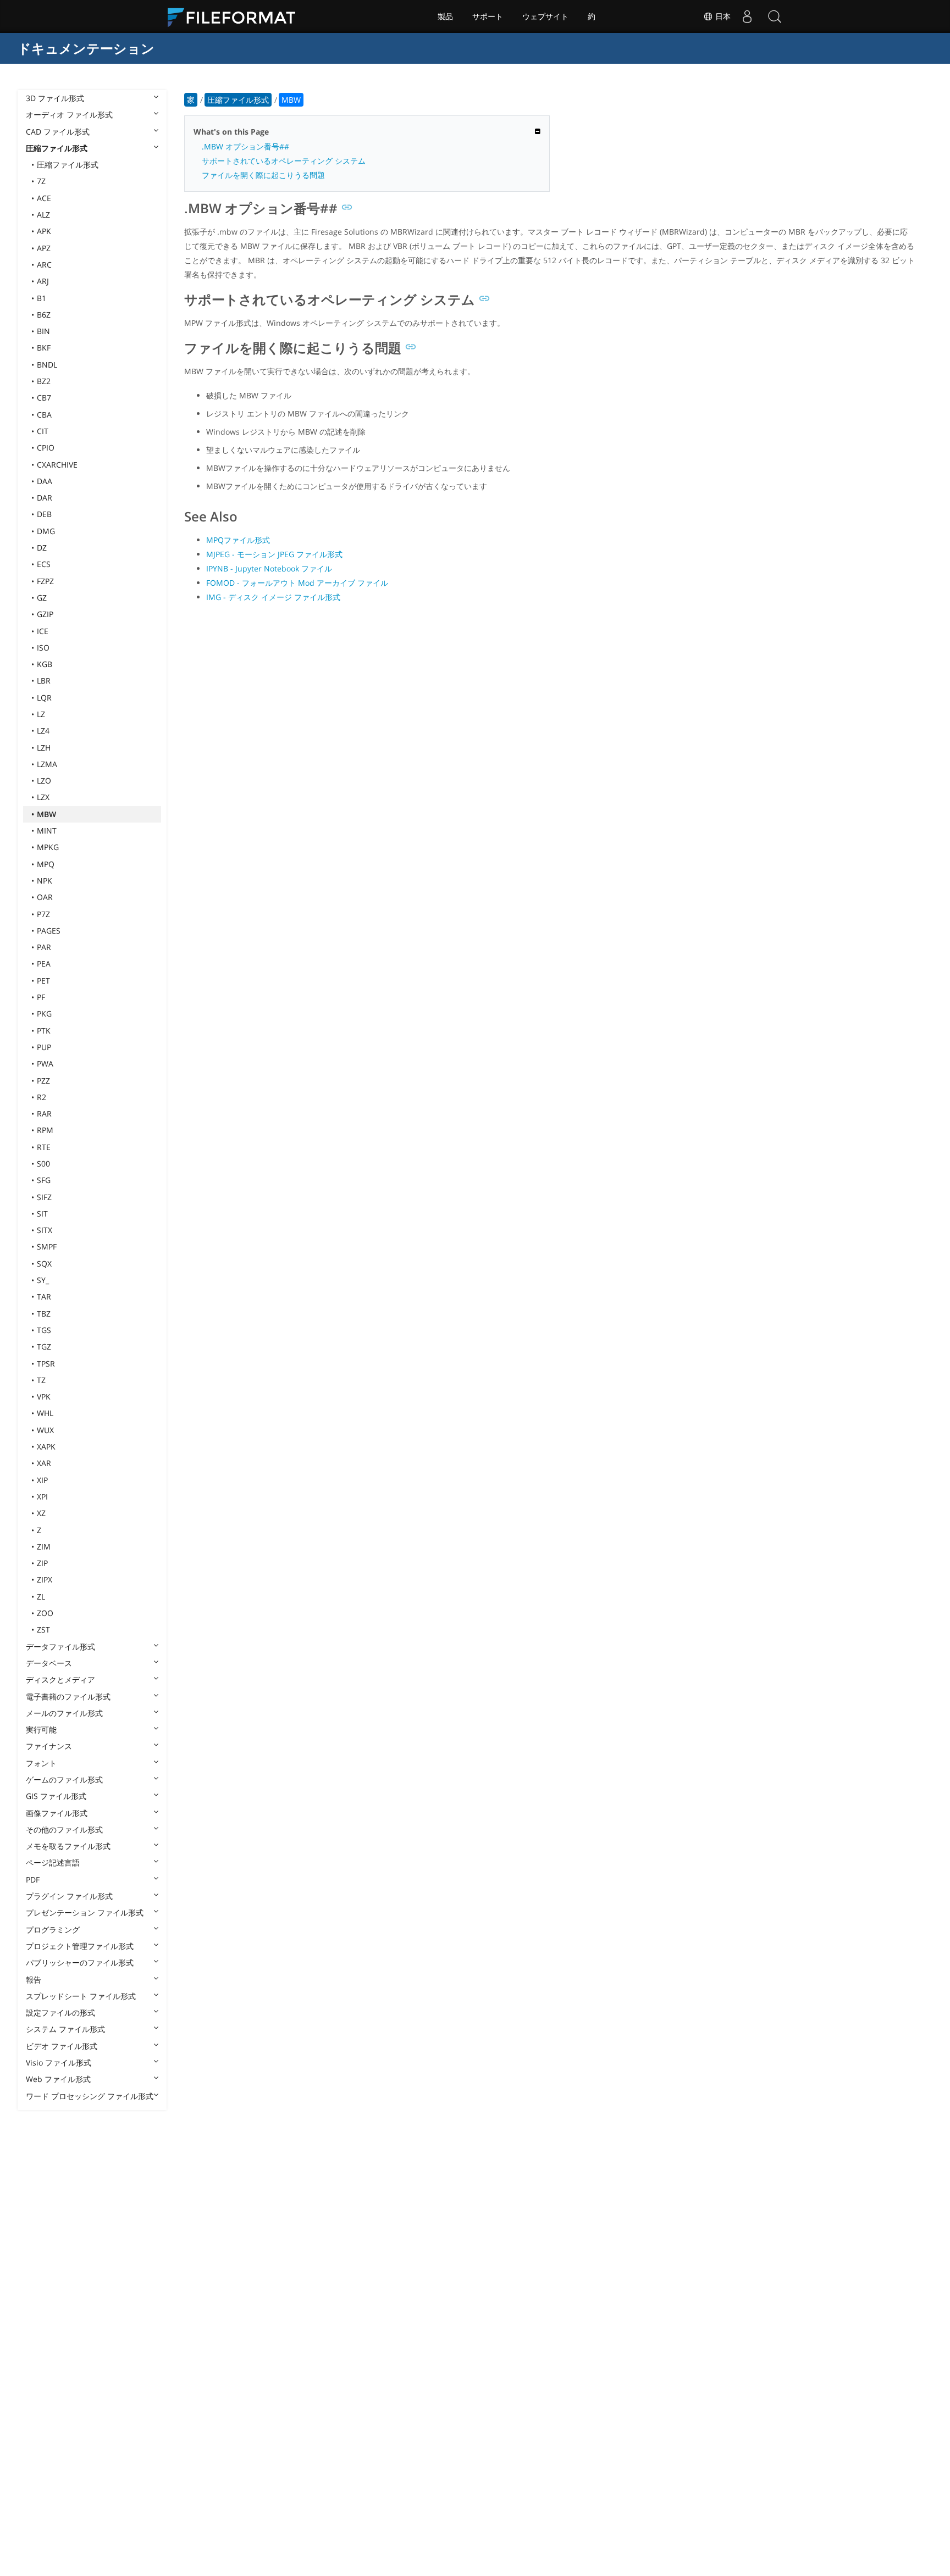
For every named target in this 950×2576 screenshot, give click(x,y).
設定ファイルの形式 (60, 2012)
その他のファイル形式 (64, 1830)
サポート (488, 16)
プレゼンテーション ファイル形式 (85, 1912)
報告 (34, 1980)
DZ (42, 548)
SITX (45, 1230)
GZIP (45, 614)
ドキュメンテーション (86, 48)
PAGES (49, 931)
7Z (41, 181)
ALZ (43, 215)
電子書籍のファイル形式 (68, 1697)
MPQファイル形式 (238, 540)
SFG (44, 1180)
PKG (44, 1014)
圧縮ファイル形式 (57, 148)
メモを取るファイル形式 (68, 1846)
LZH (44, 748)
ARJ (43, 281)
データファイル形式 (60, 1647)
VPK (44, 1397)
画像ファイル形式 (57, 1813)
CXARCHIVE (57, 465)
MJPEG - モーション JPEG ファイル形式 (274, 554)
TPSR (46, 1364)
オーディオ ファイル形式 (69, 115)
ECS (44, 564)
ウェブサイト (545, 16)
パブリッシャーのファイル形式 (80, 1962)
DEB (44, 514)
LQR (44, 698)
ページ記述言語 (53, 1862)
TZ (41, 1380)
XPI (42, 1497)
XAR (44, 1463)
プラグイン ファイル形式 (69, 1896)
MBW (46, 814)
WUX (45, 1430)
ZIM (44, 1547)
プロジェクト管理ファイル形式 (80, 1946)
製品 (445, 16)
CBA (44, 415)
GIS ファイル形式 (56, 1796)
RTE (44, 1147)
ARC (44, 265)
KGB (45, 664)
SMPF (47, 1247)
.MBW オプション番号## (245, 146)
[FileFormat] (236, 16)
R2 (42, 1097)
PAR (44, 947)
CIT (43, 431)
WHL (45, 1413)
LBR (44, 681)
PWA (45, 1064)
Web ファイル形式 (58, 2079)
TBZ (44, 1314)
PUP (44, 1047)
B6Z (44, 315)
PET (43, 981)
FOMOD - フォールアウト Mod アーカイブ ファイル (297, 583)
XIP (42, 1480)
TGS (44, 1330)
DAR (45, 498)
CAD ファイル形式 (58, 132)
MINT (47, 831)
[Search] (775, 16)
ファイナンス (49, 1746)
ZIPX (45, 1580)
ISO (43, 648)
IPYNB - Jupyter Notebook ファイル (269, 568)
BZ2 (44, 381)
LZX (43, 797)
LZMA (47, 764)
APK (44, 231)
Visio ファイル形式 (59, 2063)
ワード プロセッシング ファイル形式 (90, 2096)
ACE (44, 198)
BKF (44, 348)
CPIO (46, 448)
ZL (41, 1597)
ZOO (45, 1613)
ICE (43, 631)
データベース (49, 1663)
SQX (44, 1264)
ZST (43, 1630)
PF (41, 997)
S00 (43, 1164)
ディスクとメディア (60, 1680)
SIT (42, 1214)
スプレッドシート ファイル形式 (81, 1996)
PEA (44, 964)
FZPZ (45, 581)
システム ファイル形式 (65, 2029)
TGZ (44, 1347)
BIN (43, 331)
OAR (45, 897)
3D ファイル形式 (55, 98)
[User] (747, 16)
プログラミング (53, 1930)
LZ (41, 714)
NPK (45, 881)
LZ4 (43, 731)
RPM (45, 1130)
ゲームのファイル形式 (64, 1780)
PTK (44, 1031)
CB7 (44, 398)
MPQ (46, 864)
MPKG (48, 847)
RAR (44, 1114)
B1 (42, 298)
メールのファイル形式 (64, 1713)
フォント (41, 1763)
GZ (42, 598)
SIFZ (44, 1197)
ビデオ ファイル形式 (62, 2046)
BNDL (47, 365)
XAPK (46, 1447)
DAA (45, 481)
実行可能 (41, 1730)
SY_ (43, 1280)
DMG (46, 531)
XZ (41, 1513)
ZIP (42, 1563)
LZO (44, 781)
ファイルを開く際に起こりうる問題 (263, 175)
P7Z (43, 914)
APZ (44, 248)
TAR (44, 1297)
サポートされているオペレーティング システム (284, 161)
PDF (33, 1880)
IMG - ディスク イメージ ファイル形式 (273, 597)
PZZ (43, 1081)
